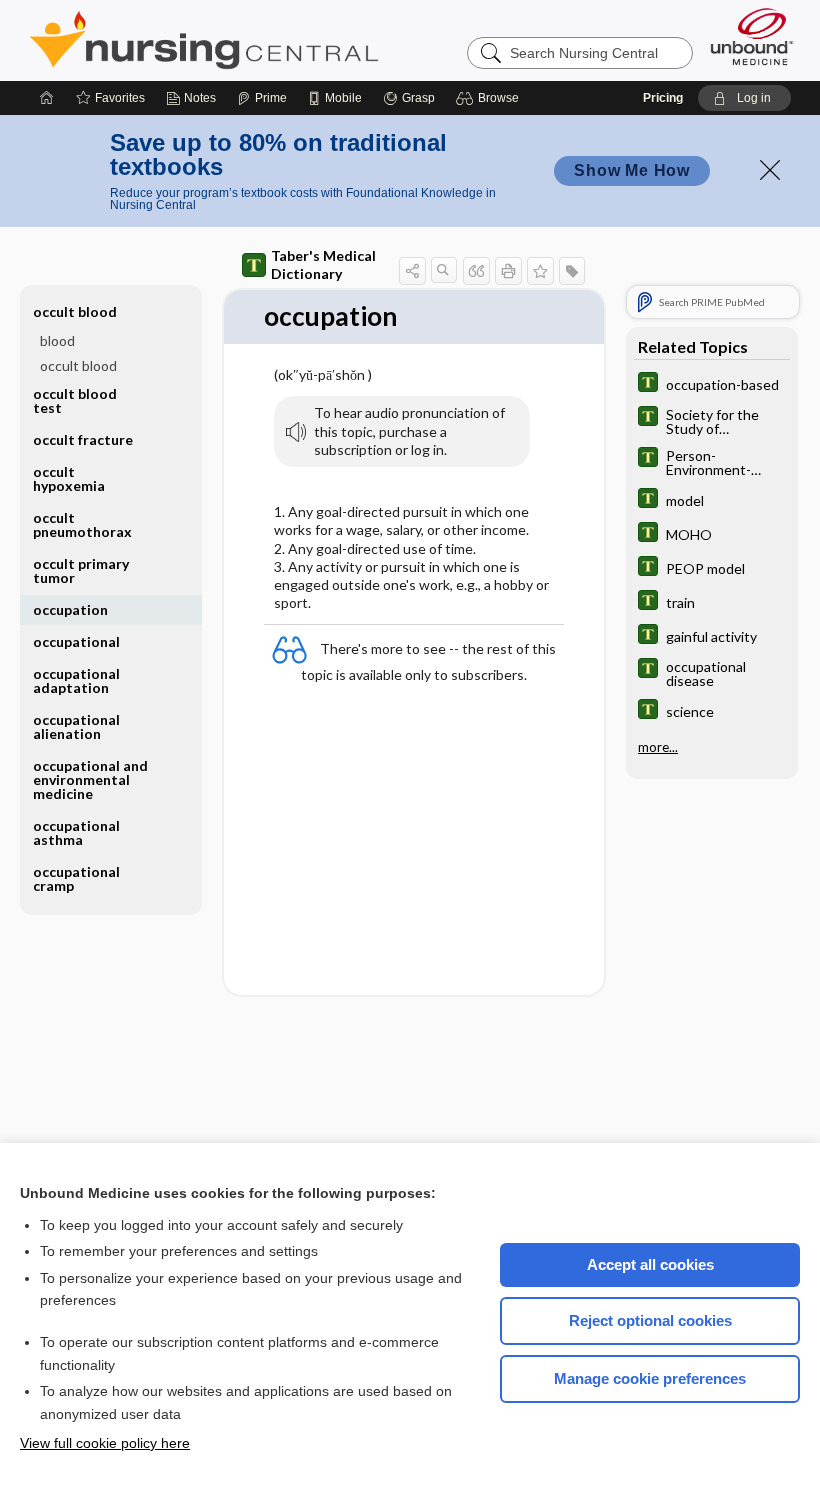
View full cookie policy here (105, 1443)
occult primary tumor (81, 570)
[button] (490, 98)
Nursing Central (279, 40)
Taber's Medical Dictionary (323, 264)
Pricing (663, 98)
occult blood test (75, 400)
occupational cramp (76, 878)
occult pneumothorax (82, 524)
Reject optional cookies (650, 1320)
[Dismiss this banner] (770, 170)
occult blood (78, 365)
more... (658, 747)
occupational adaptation (76, 680)
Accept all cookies (650, 1264)
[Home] (47, 98)
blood (57, 340)
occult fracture (83, 439)
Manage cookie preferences (650, 1378)
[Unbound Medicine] (752, 36)
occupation (70, 609)
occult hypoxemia (69, 478)
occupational (76, 641)
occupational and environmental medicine (90, 779)
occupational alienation (76, 726)
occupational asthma (76, 832)
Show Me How (632, 170)
